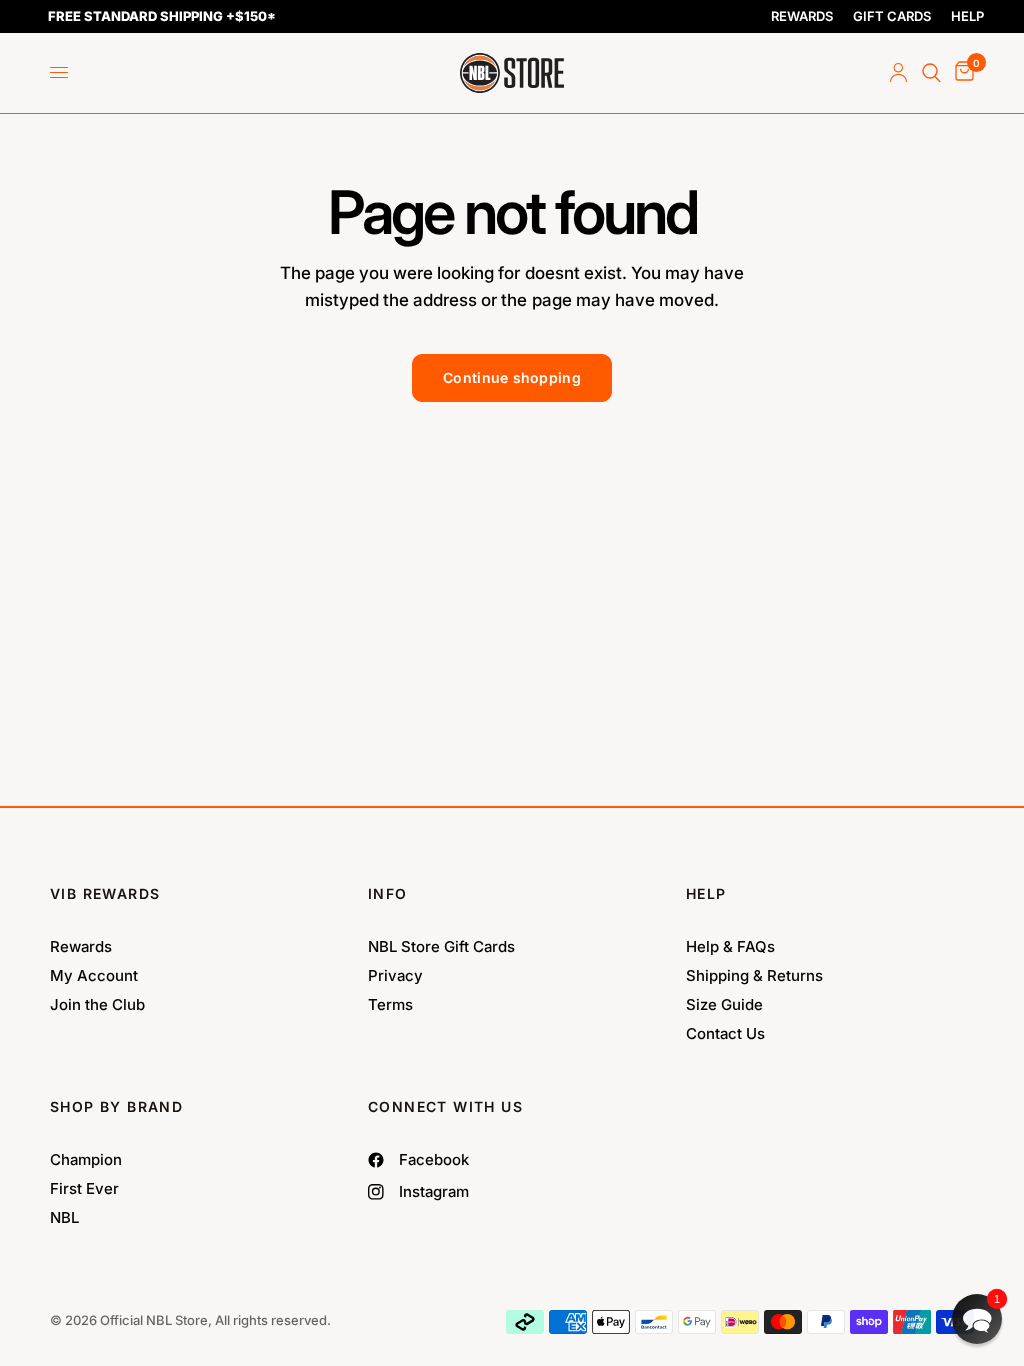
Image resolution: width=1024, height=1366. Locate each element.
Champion (86, 1159)
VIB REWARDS (105, 893)
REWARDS (802, 16)
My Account (94, 975)
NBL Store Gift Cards (441, 946)
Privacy (395, 975)
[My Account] (898, 73)
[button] (977, 1319)
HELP (967, 16)
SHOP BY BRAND (116, 1106)
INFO (388, 893)
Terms (390, 1004)
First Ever (84, 1188)
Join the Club (97, 1004)
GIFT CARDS (892, 16)
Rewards (81, 946)
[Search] (931, 73)
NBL (64, 1217)
